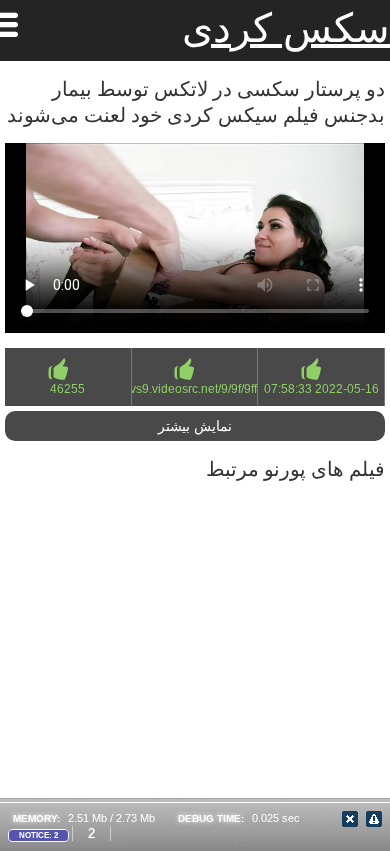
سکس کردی (286, 28)
